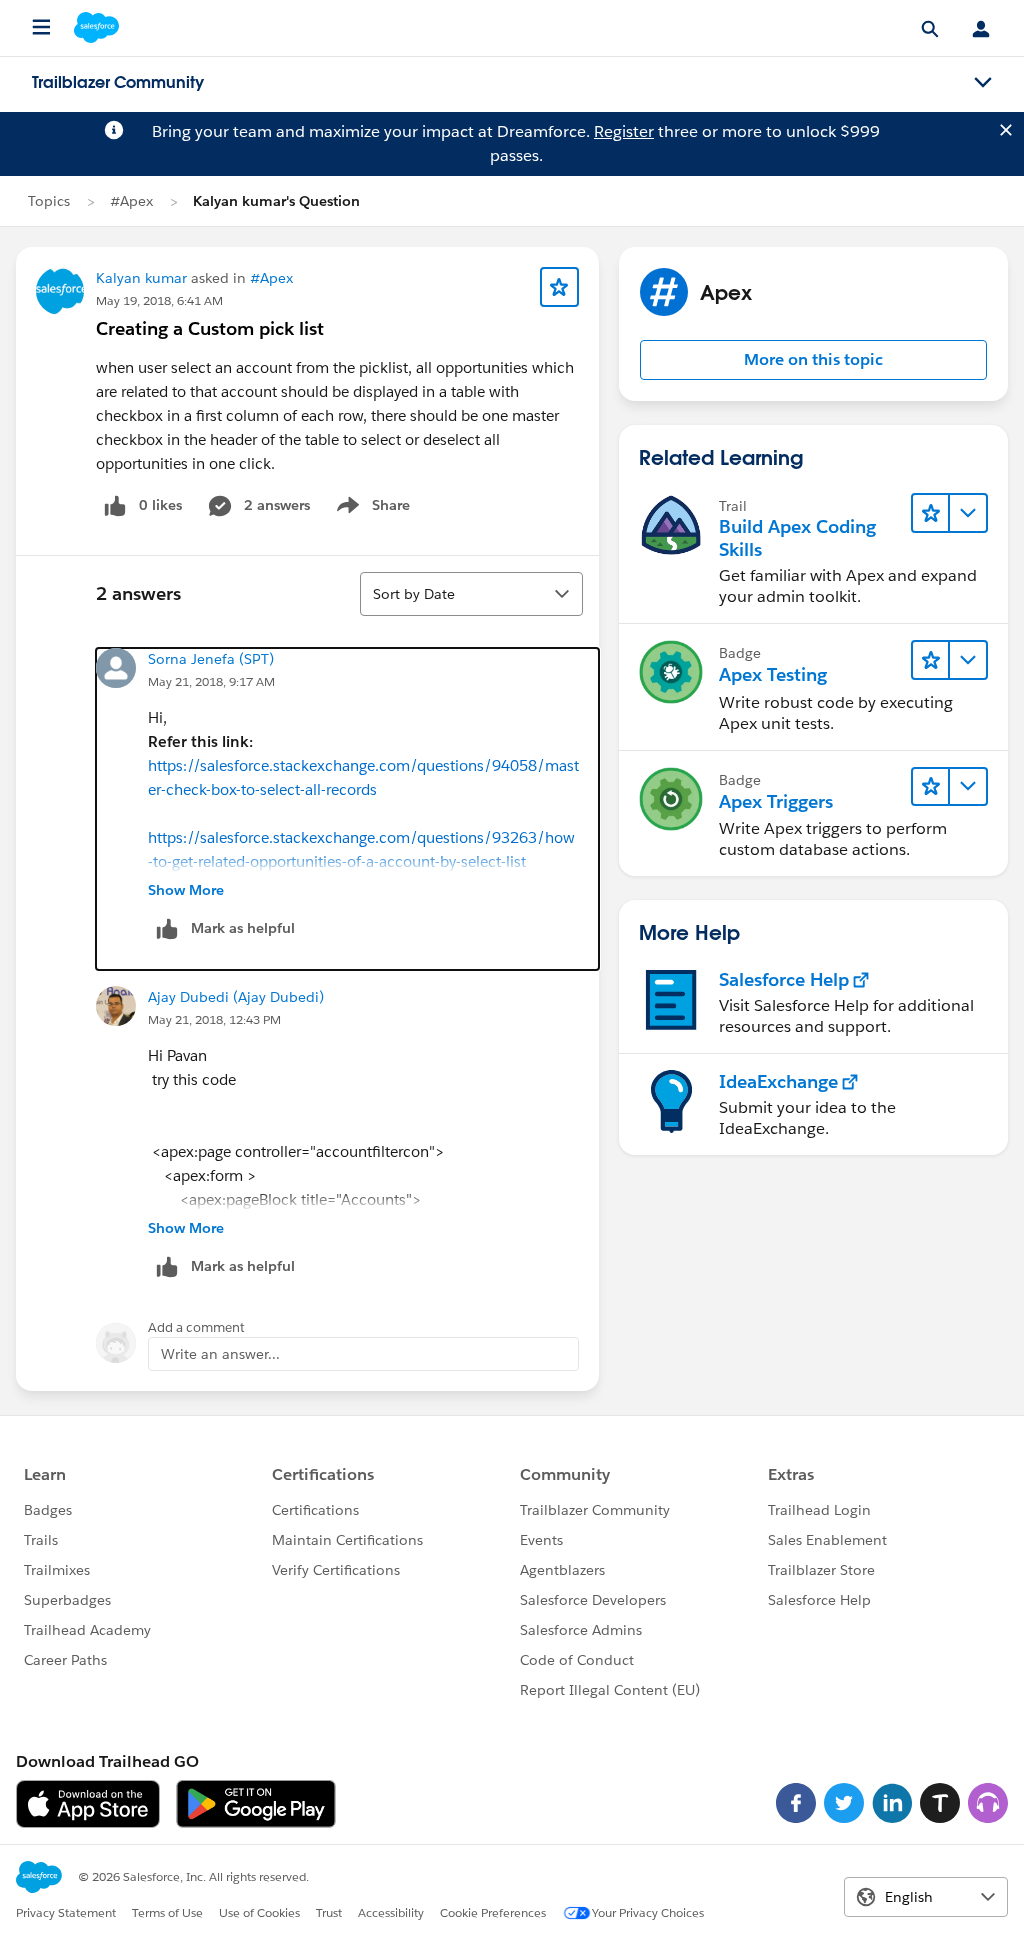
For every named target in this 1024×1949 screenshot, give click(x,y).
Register (624, 131)
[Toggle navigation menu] (983, 83)
